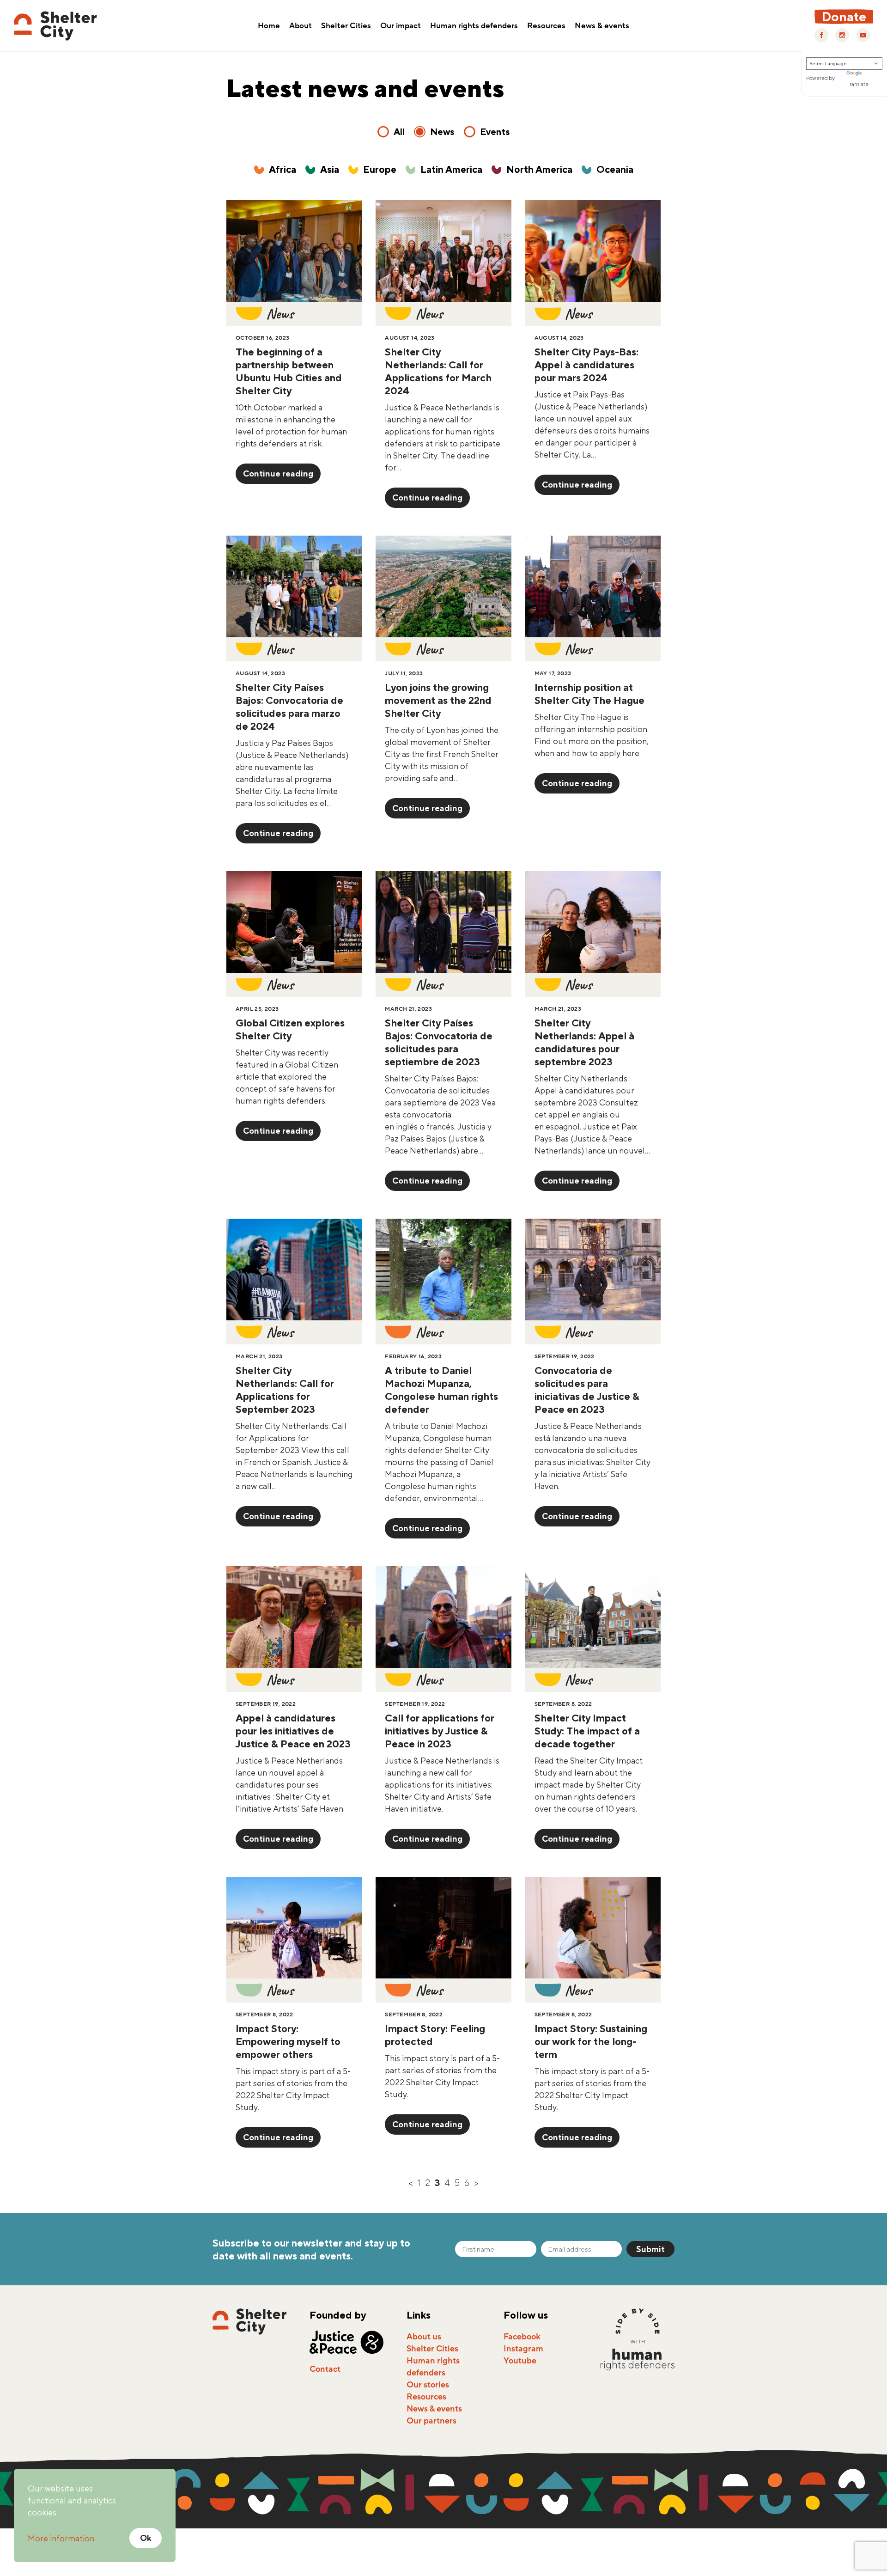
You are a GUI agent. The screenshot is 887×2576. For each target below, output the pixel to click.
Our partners (431, 2421)
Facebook (522, 2337)
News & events (602, 26)
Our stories (428, 2385)
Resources (546, 26)
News (442, 131)
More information (61, 2538)
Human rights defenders (474, 26)
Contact (325, 2369)
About (301, 26)
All (399, 131)
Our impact (401, 26)
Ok (146, 2538)
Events (495, 131)
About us (424, 2337)
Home (269, 26)
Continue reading (278, 473)
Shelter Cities (346, 26)
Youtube (520, 2361)
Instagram (523, 2349)
